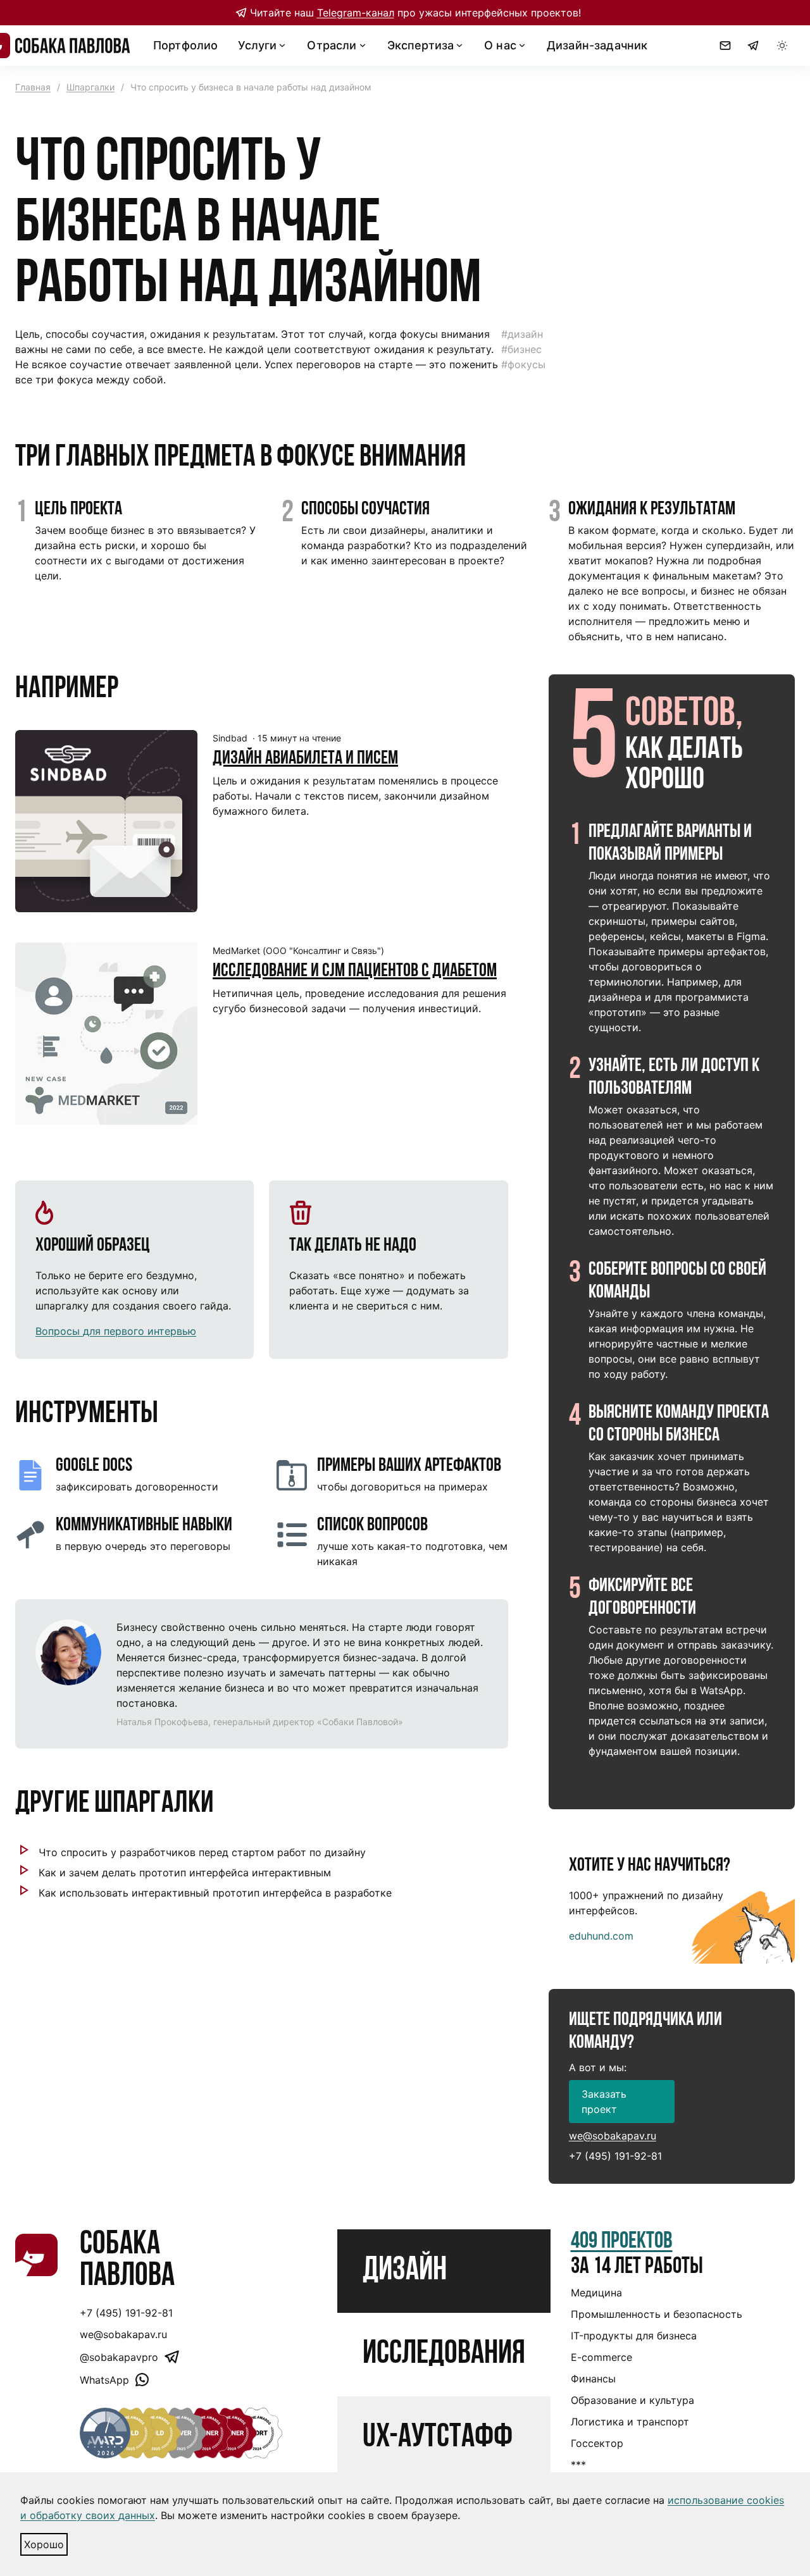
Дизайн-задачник (597, 45)
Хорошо (44, 2544)
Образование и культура (632, 2400)
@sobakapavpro (119, 2357)
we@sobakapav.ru (613, 2136)
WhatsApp (104, 2380)
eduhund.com (601, 1936)
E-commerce (601, 2357)
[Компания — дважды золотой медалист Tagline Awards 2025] (130, 2433)
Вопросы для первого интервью (116, 1331)
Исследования (444, 2355)
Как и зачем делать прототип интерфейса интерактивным (185, 1873)
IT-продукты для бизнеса (634, 2336)
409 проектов (622, 2242)
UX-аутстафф (438, 2438)
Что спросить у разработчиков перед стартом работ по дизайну (202, 1852)
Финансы (593, 2379)
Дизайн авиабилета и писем (305, 759)
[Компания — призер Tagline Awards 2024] (156, 2433)
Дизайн (405, 2271)
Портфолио (185, 45)
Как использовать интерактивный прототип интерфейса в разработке (215, 1893)
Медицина (596, 2293)
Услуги (257, 45)
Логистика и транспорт (630, 2422)
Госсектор (597, 2443)
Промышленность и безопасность (657, 2314)
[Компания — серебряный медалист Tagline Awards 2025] (181, 2433)
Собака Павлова (127, 2261)
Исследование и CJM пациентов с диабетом (355, 971)
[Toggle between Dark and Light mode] (782, 46)
